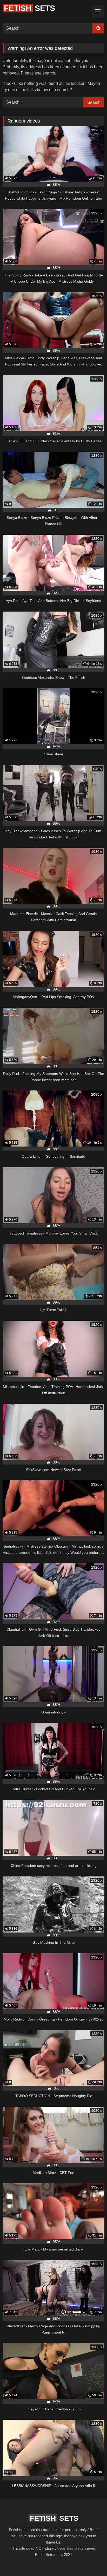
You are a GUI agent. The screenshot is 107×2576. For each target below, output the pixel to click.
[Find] (98, 28)
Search (94, 102)
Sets (29, 8)
